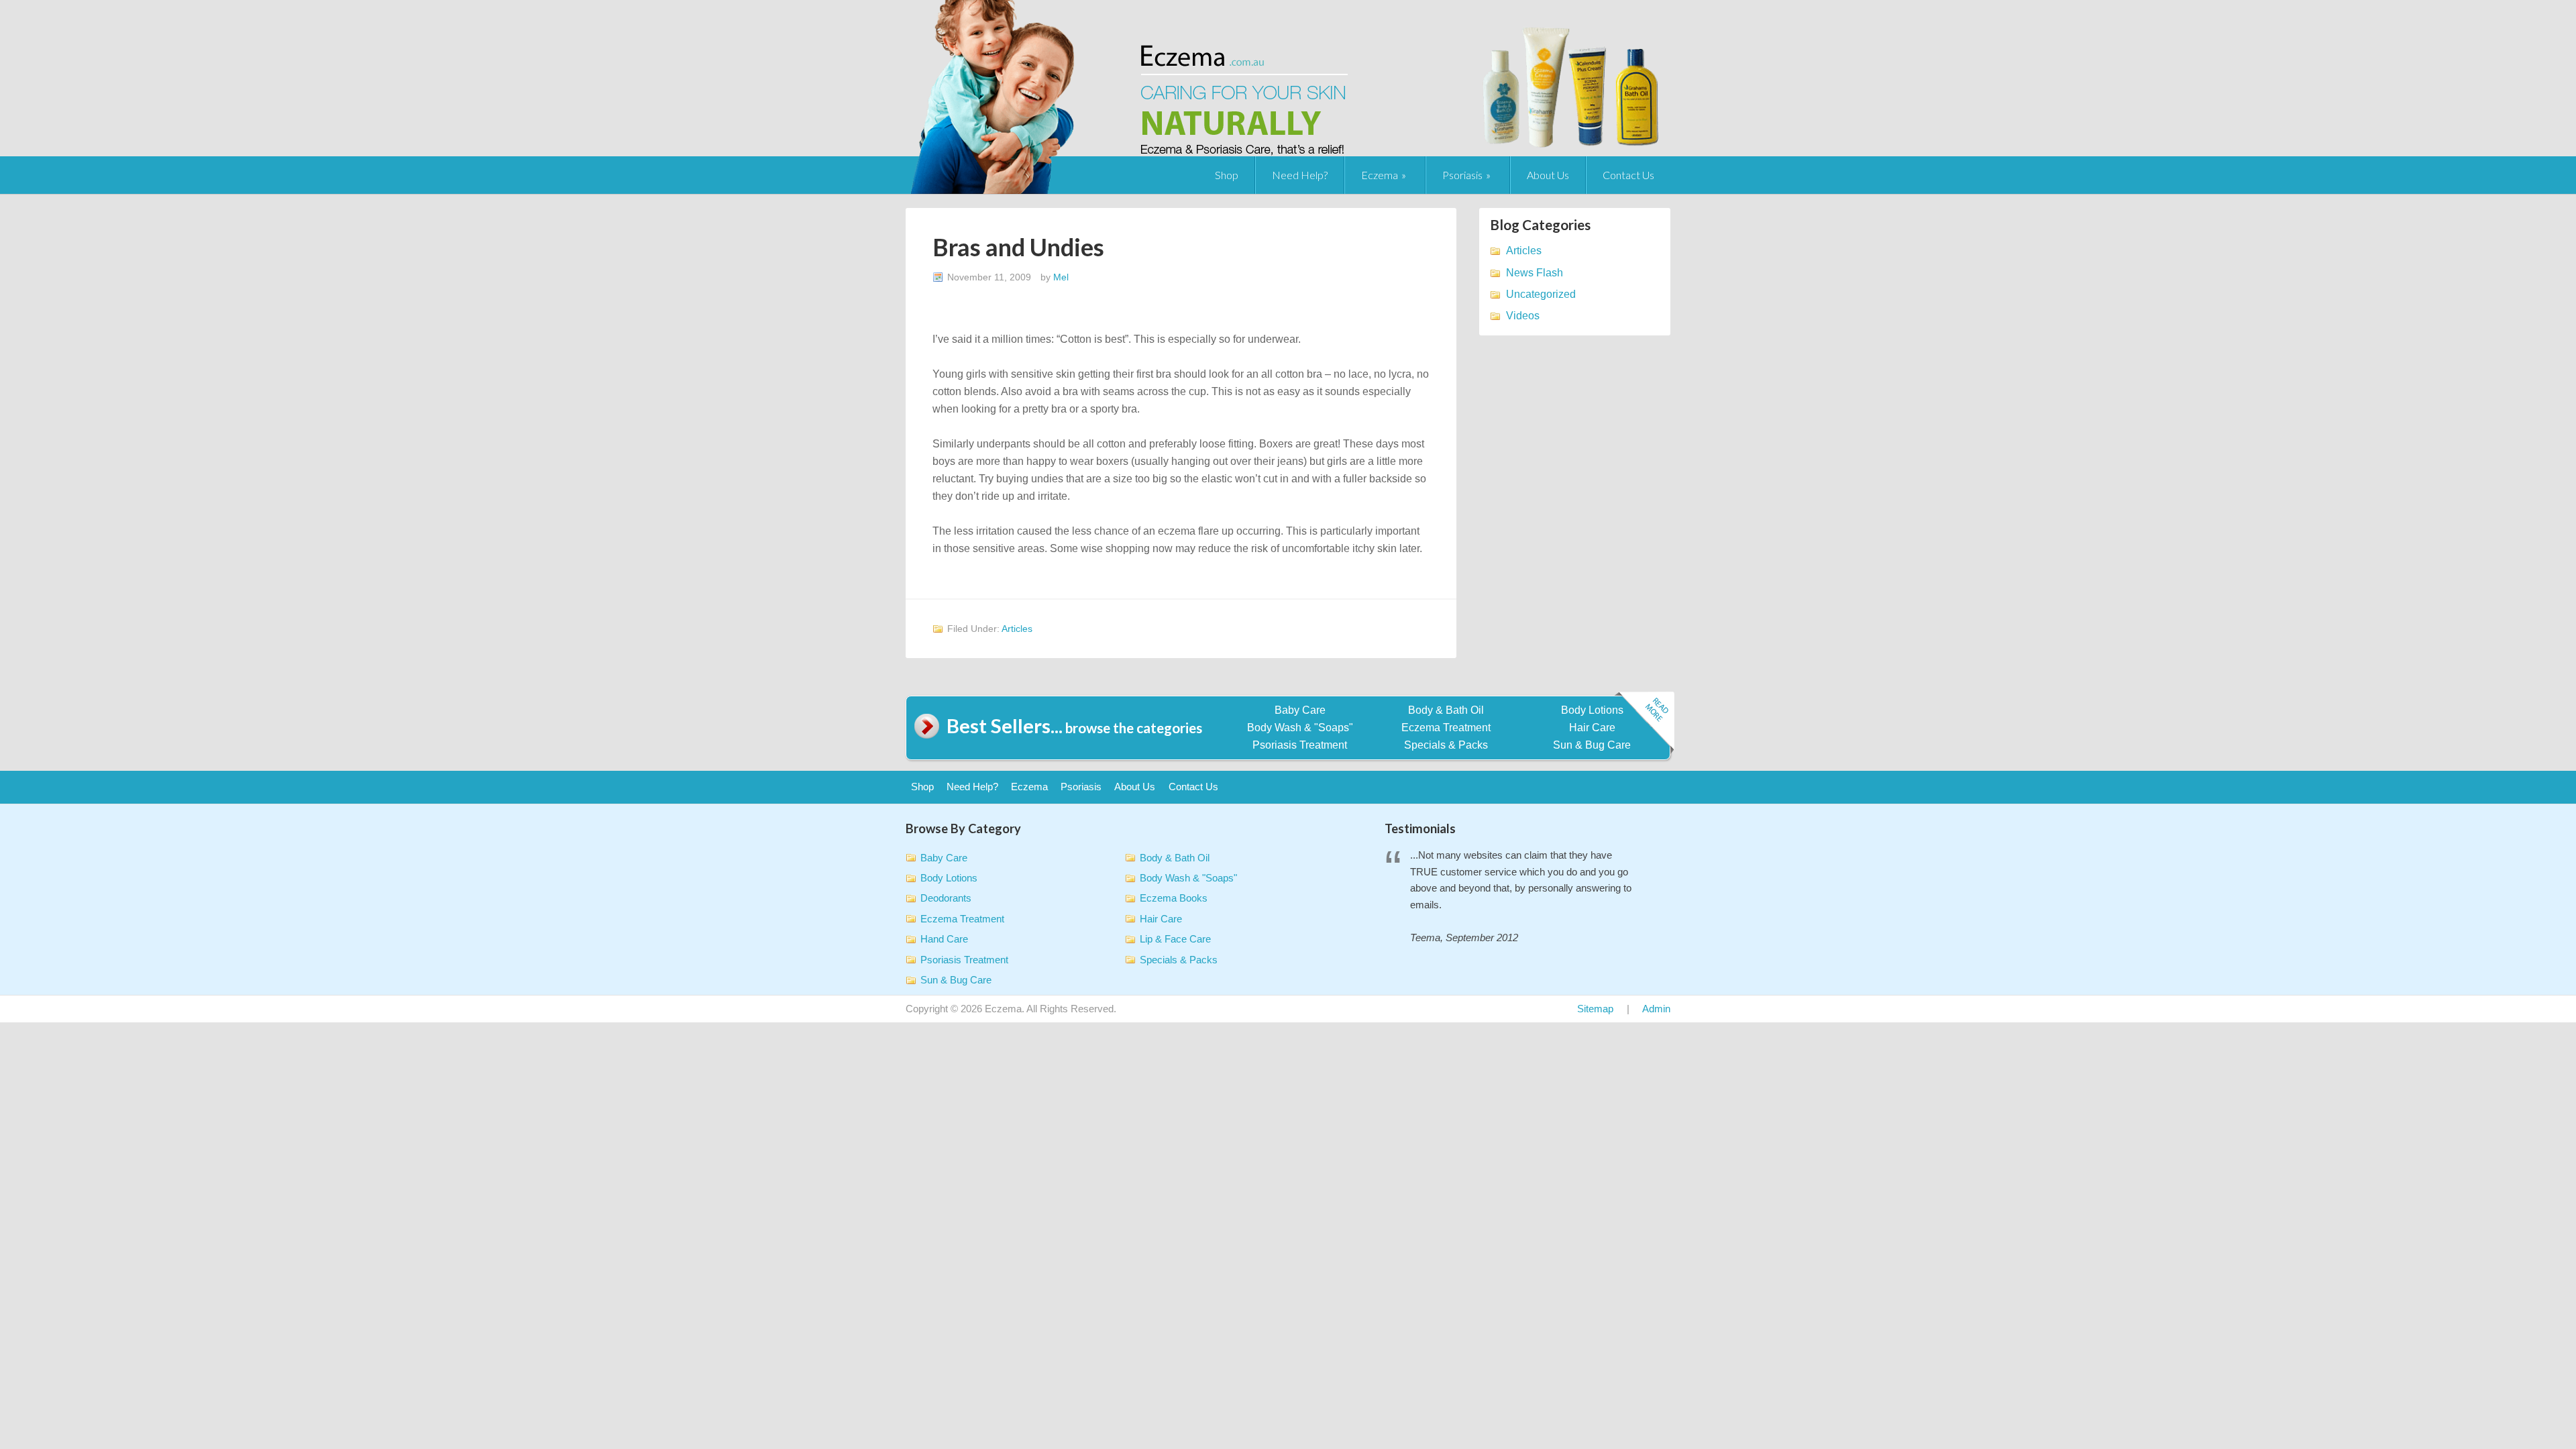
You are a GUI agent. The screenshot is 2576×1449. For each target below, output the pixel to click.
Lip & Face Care (1175, 939)
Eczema (1380, 175)
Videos (1523, 316)
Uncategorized (1541, 294)
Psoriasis (1462, 175)
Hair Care (1592, 728)
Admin (1656, 1009)
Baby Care (1300, 710)
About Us (1548, 175)
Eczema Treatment (1446, 728)
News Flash (1535, 273)
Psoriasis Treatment (1300, 745)
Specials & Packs (1446, 745)
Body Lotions (1592, 710)
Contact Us (1628, 175)
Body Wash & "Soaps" (1300, 728)
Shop (1227, 175)
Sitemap (1595, 1009)
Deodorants (946, 898)
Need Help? (1300, 175)
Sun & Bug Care (1592, 745)
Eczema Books (1174, 898)
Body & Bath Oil (1446, 710)
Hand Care (944, 939)
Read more (1644, 723)
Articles (1017, 629)
